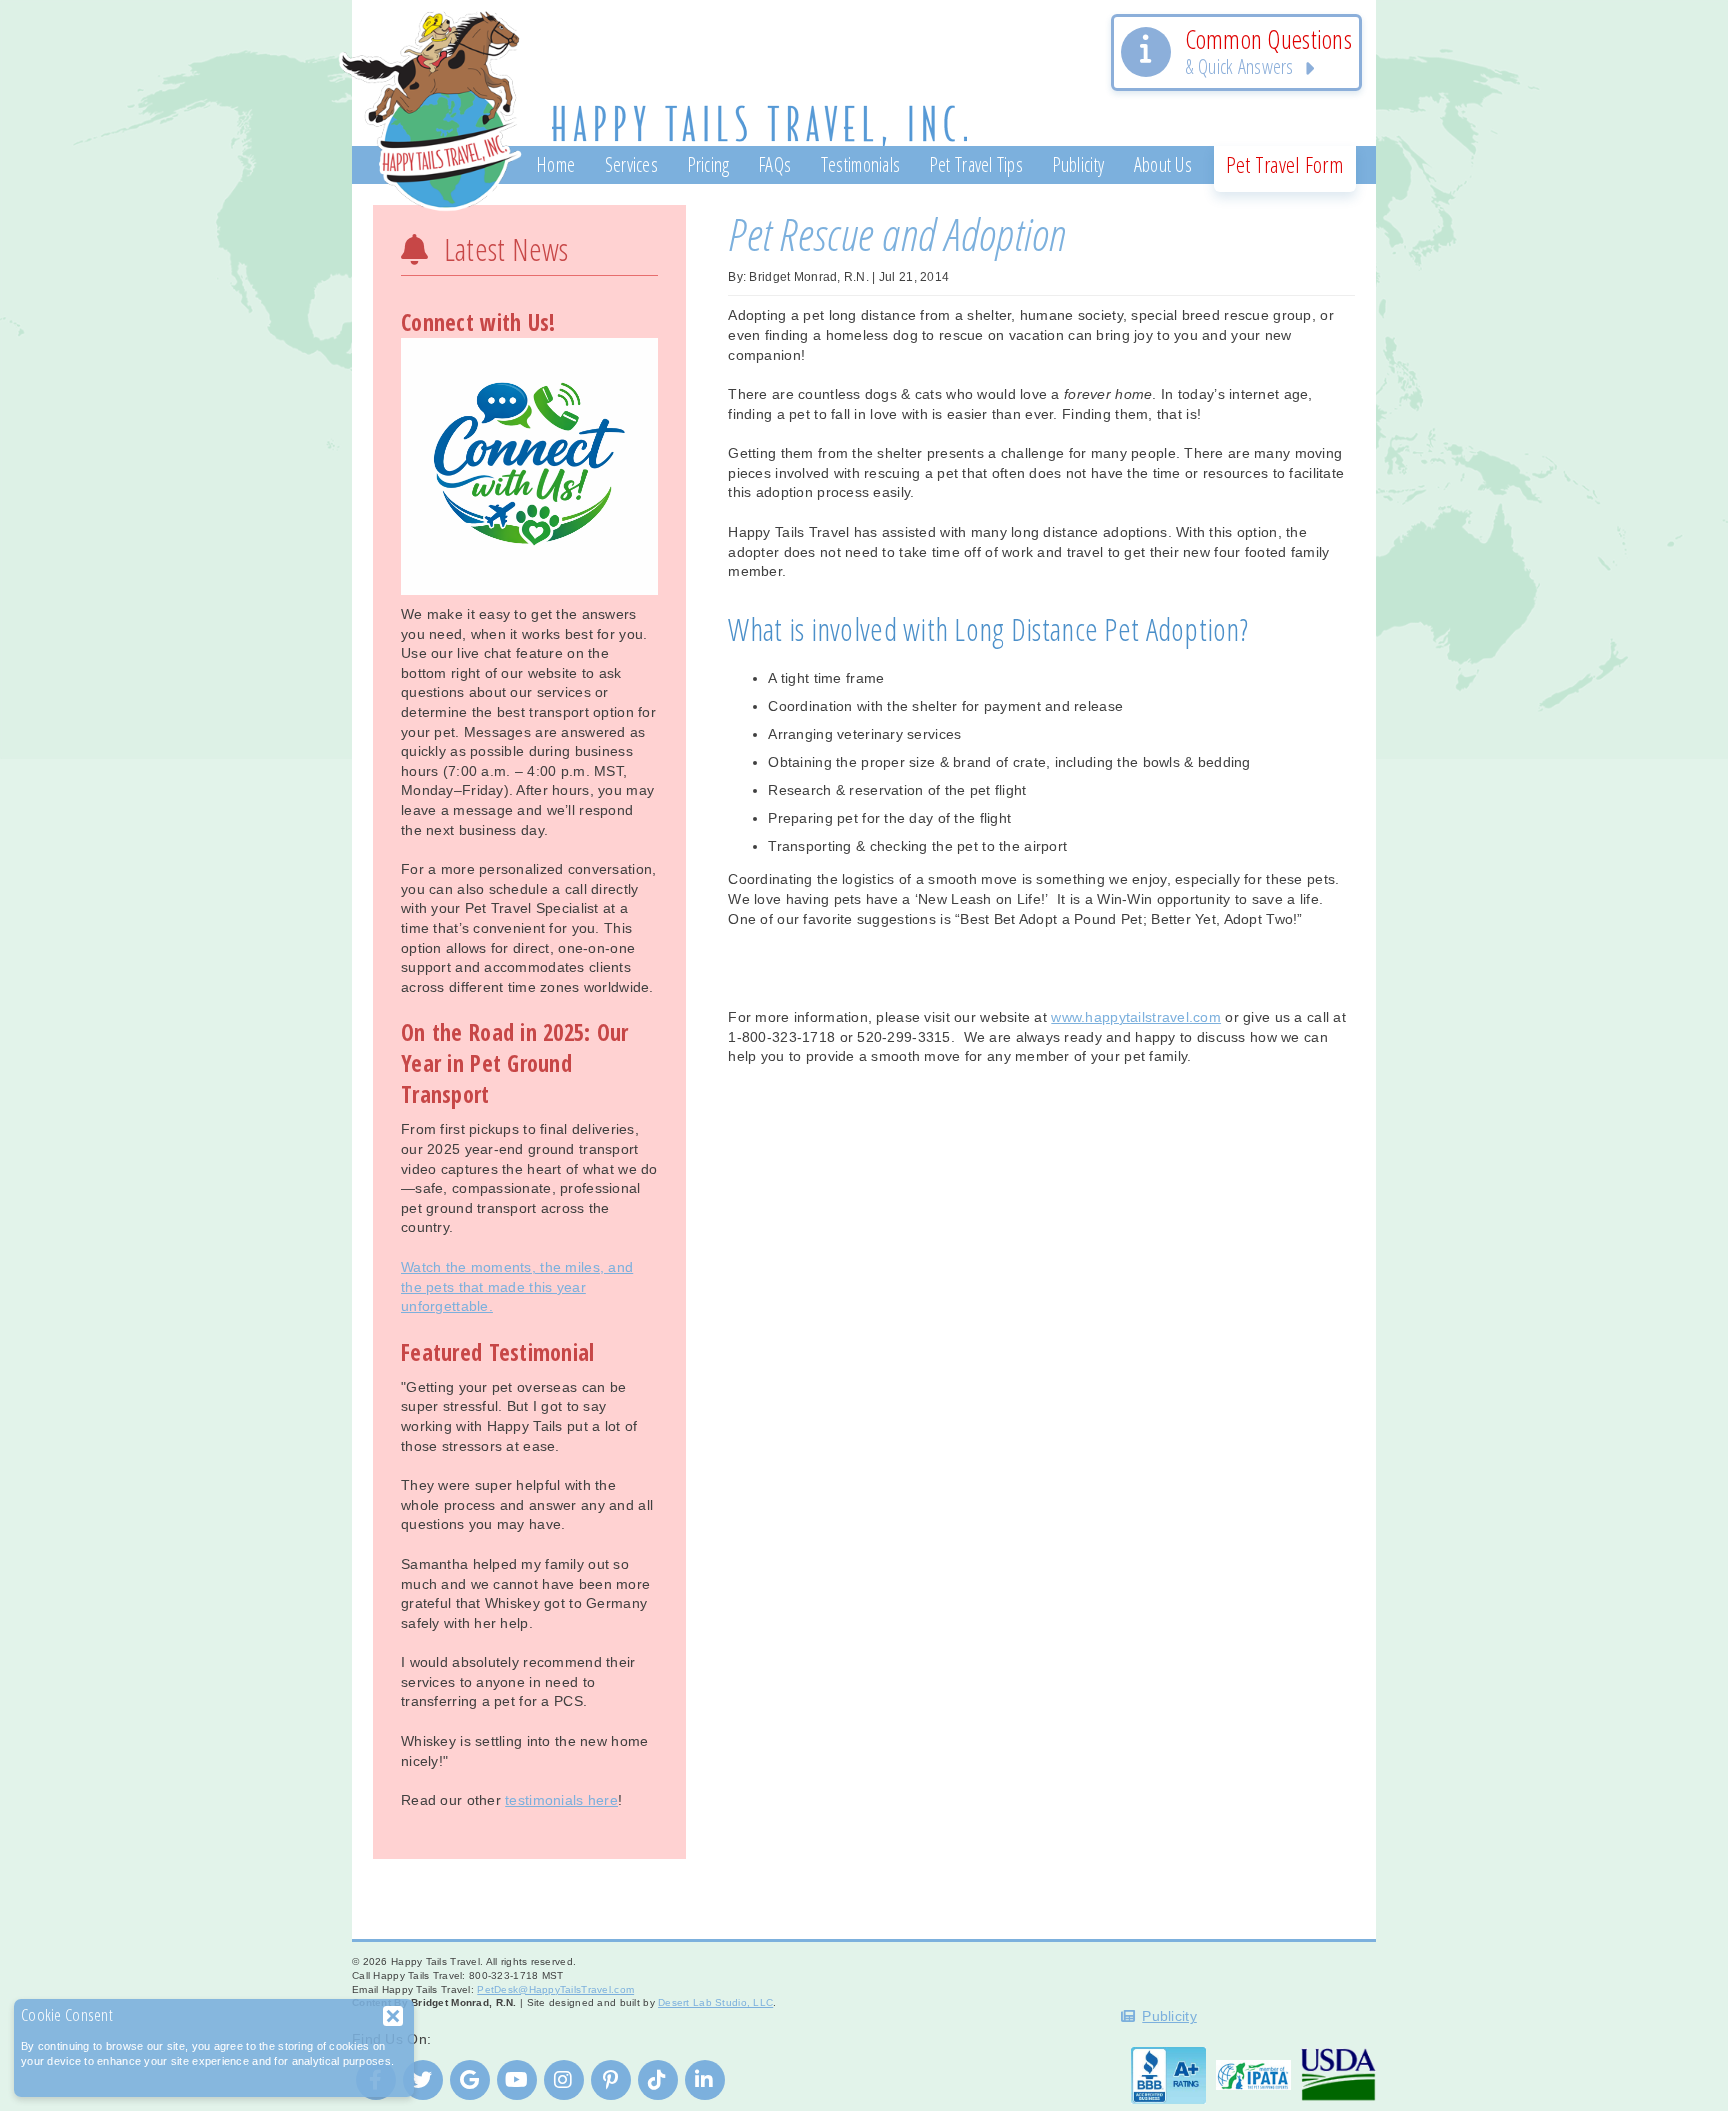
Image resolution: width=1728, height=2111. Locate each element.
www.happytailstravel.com (1136, 1017)
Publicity (1169, 2016)
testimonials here (561, 1800)
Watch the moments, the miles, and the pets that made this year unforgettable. (517, 1286)
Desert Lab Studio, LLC (715, 2002)
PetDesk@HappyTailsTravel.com (555, 1989)
